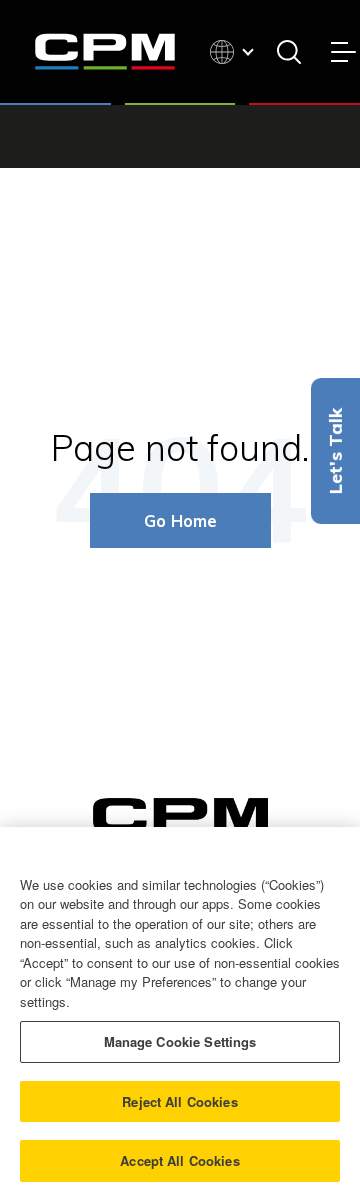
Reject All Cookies (179, 1101)
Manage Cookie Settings (180, 1041)
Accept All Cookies (179, 1160)
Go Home (180, 520)
